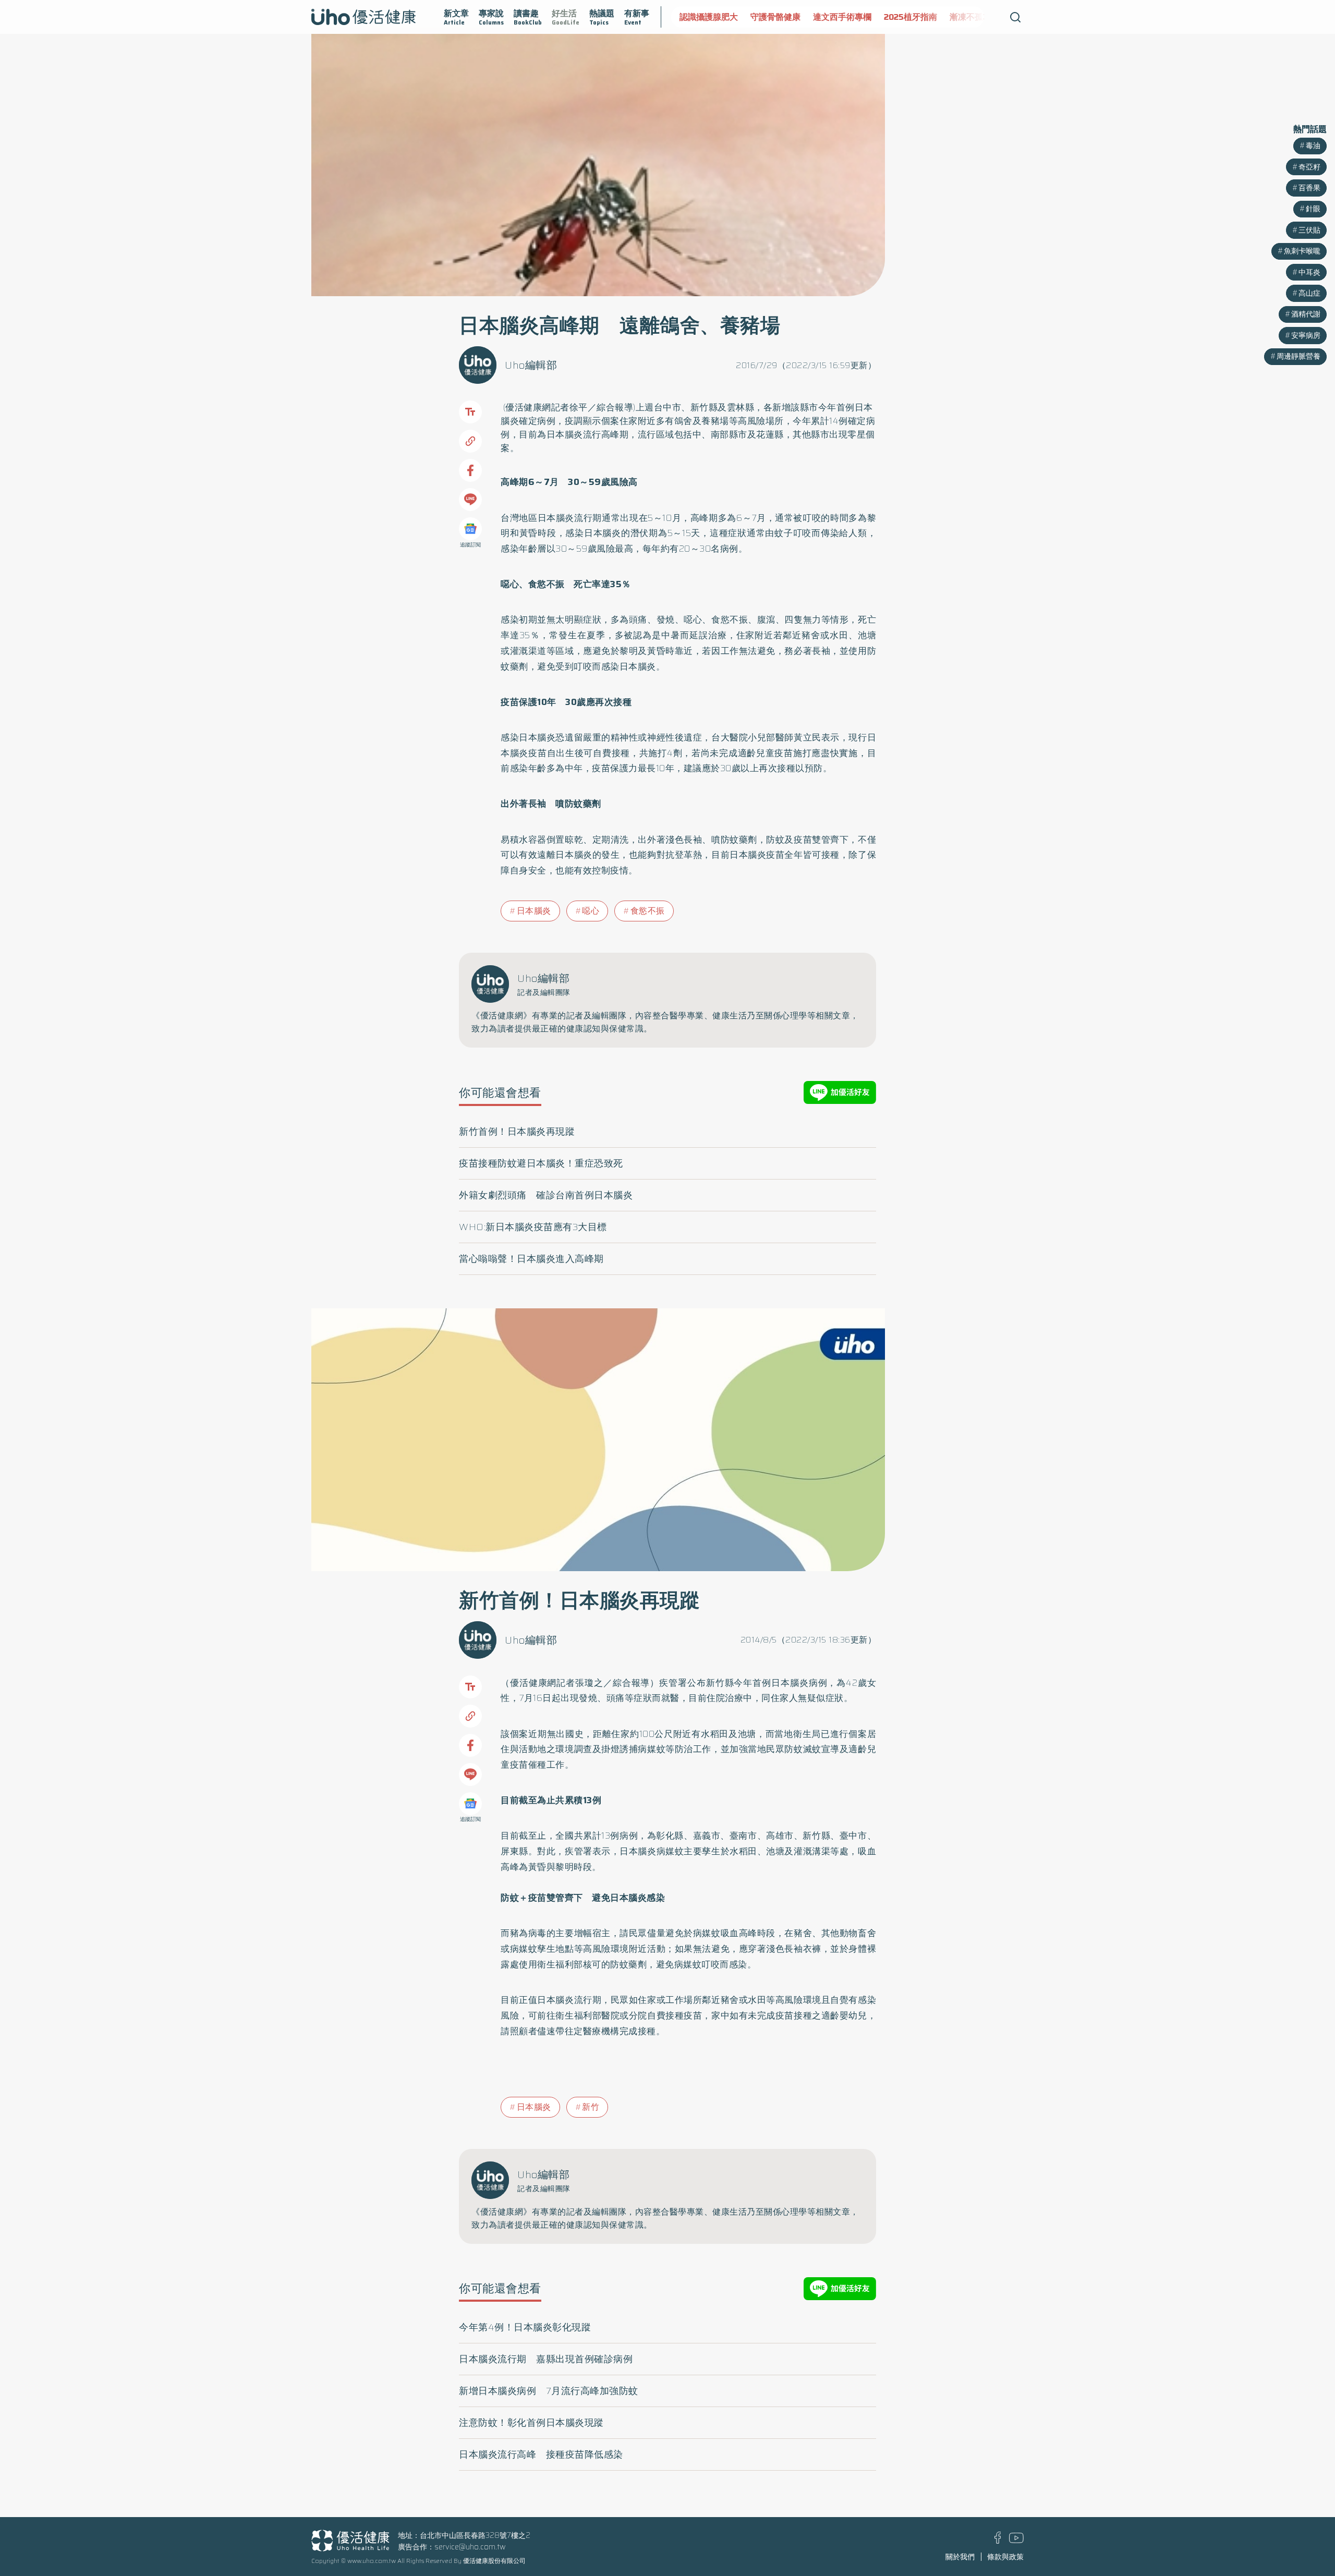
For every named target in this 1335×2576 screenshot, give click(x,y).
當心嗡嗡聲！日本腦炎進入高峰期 (531, 1259)
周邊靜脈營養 (1298, 356)
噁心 (591, 911)
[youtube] (1016, 2541)
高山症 (1309, 293)
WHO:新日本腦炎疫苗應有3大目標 (533, 1227)
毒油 (1313, 145)
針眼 (1313, 209)
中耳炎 (1309, 272)
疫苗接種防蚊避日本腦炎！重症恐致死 (541, 1163)
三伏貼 (1309, 230)
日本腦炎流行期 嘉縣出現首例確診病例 (546, 2359)
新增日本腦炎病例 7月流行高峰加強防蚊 (549, 2391)
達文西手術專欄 (842, 17)
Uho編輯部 (531, 365)
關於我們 (960, 2557)
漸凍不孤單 (970, 17)
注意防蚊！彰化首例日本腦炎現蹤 (531, 2423)
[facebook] (998, 2541)
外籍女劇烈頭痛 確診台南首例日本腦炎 (546, 1195)
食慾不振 (648, 911)
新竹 (591, 2107)
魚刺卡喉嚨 (1302, 251)
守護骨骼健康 (775, 17)
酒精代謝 (1306, 314)
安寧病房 (1306, 335)
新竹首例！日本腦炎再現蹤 (517, 1132)
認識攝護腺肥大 (709, 17)
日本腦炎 (534, 911)
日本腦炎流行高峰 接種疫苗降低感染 (541, 2455)
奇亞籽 (1309, 167)
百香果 (1309, 188)
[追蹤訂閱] (470, 529)
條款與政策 (1005, 2557)
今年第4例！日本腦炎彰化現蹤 (525, 2327)
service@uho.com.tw (470, 2547)
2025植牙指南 (911, 17)
